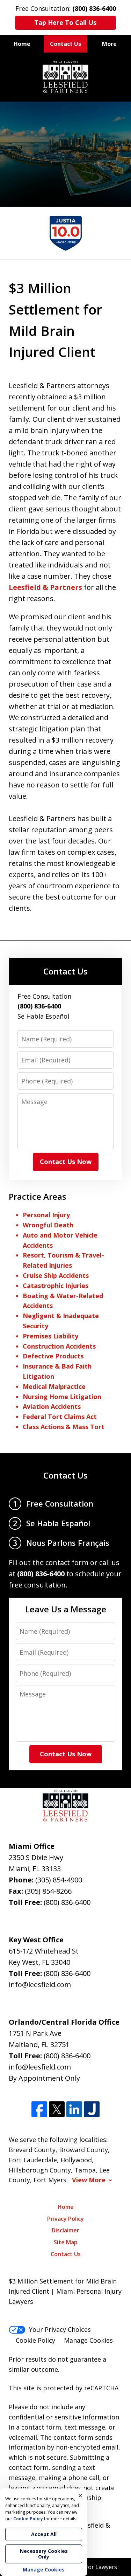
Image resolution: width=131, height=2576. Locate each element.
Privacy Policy (65, 2219)
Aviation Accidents (52, 1406)
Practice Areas (38, 1196)
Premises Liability (50, 1336)
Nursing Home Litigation (62, 1397)
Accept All (44, 2534)
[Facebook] (39, 2109)
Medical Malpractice (54, 1386)
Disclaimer (65, 2230)
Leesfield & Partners (45, 587)
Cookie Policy (35, 2340)
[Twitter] (57, 2109)
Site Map (66, 2242)
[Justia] (92, 2109)
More (109, 44)
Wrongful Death (48, 1225)
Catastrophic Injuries (56, 1286)
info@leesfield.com (40, 1985)
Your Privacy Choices (60, 2329)
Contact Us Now (66, 1162)
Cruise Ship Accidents (56, 1275)
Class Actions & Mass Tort (64, 1427)
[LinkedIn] (74, 2109)
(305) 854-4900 (59, 1880)
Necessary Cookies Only (44, 2554)
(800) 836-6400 (67, 1902)
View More (89, 2180)
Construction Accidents (59, 1346)
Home (22, 44)
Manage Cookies (88, 2340)
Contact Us (65, 44)
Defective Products (53, 1356)
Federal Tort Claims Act (60, 1417)
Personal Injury (46, 1215)
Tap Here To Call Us (65, 22)
